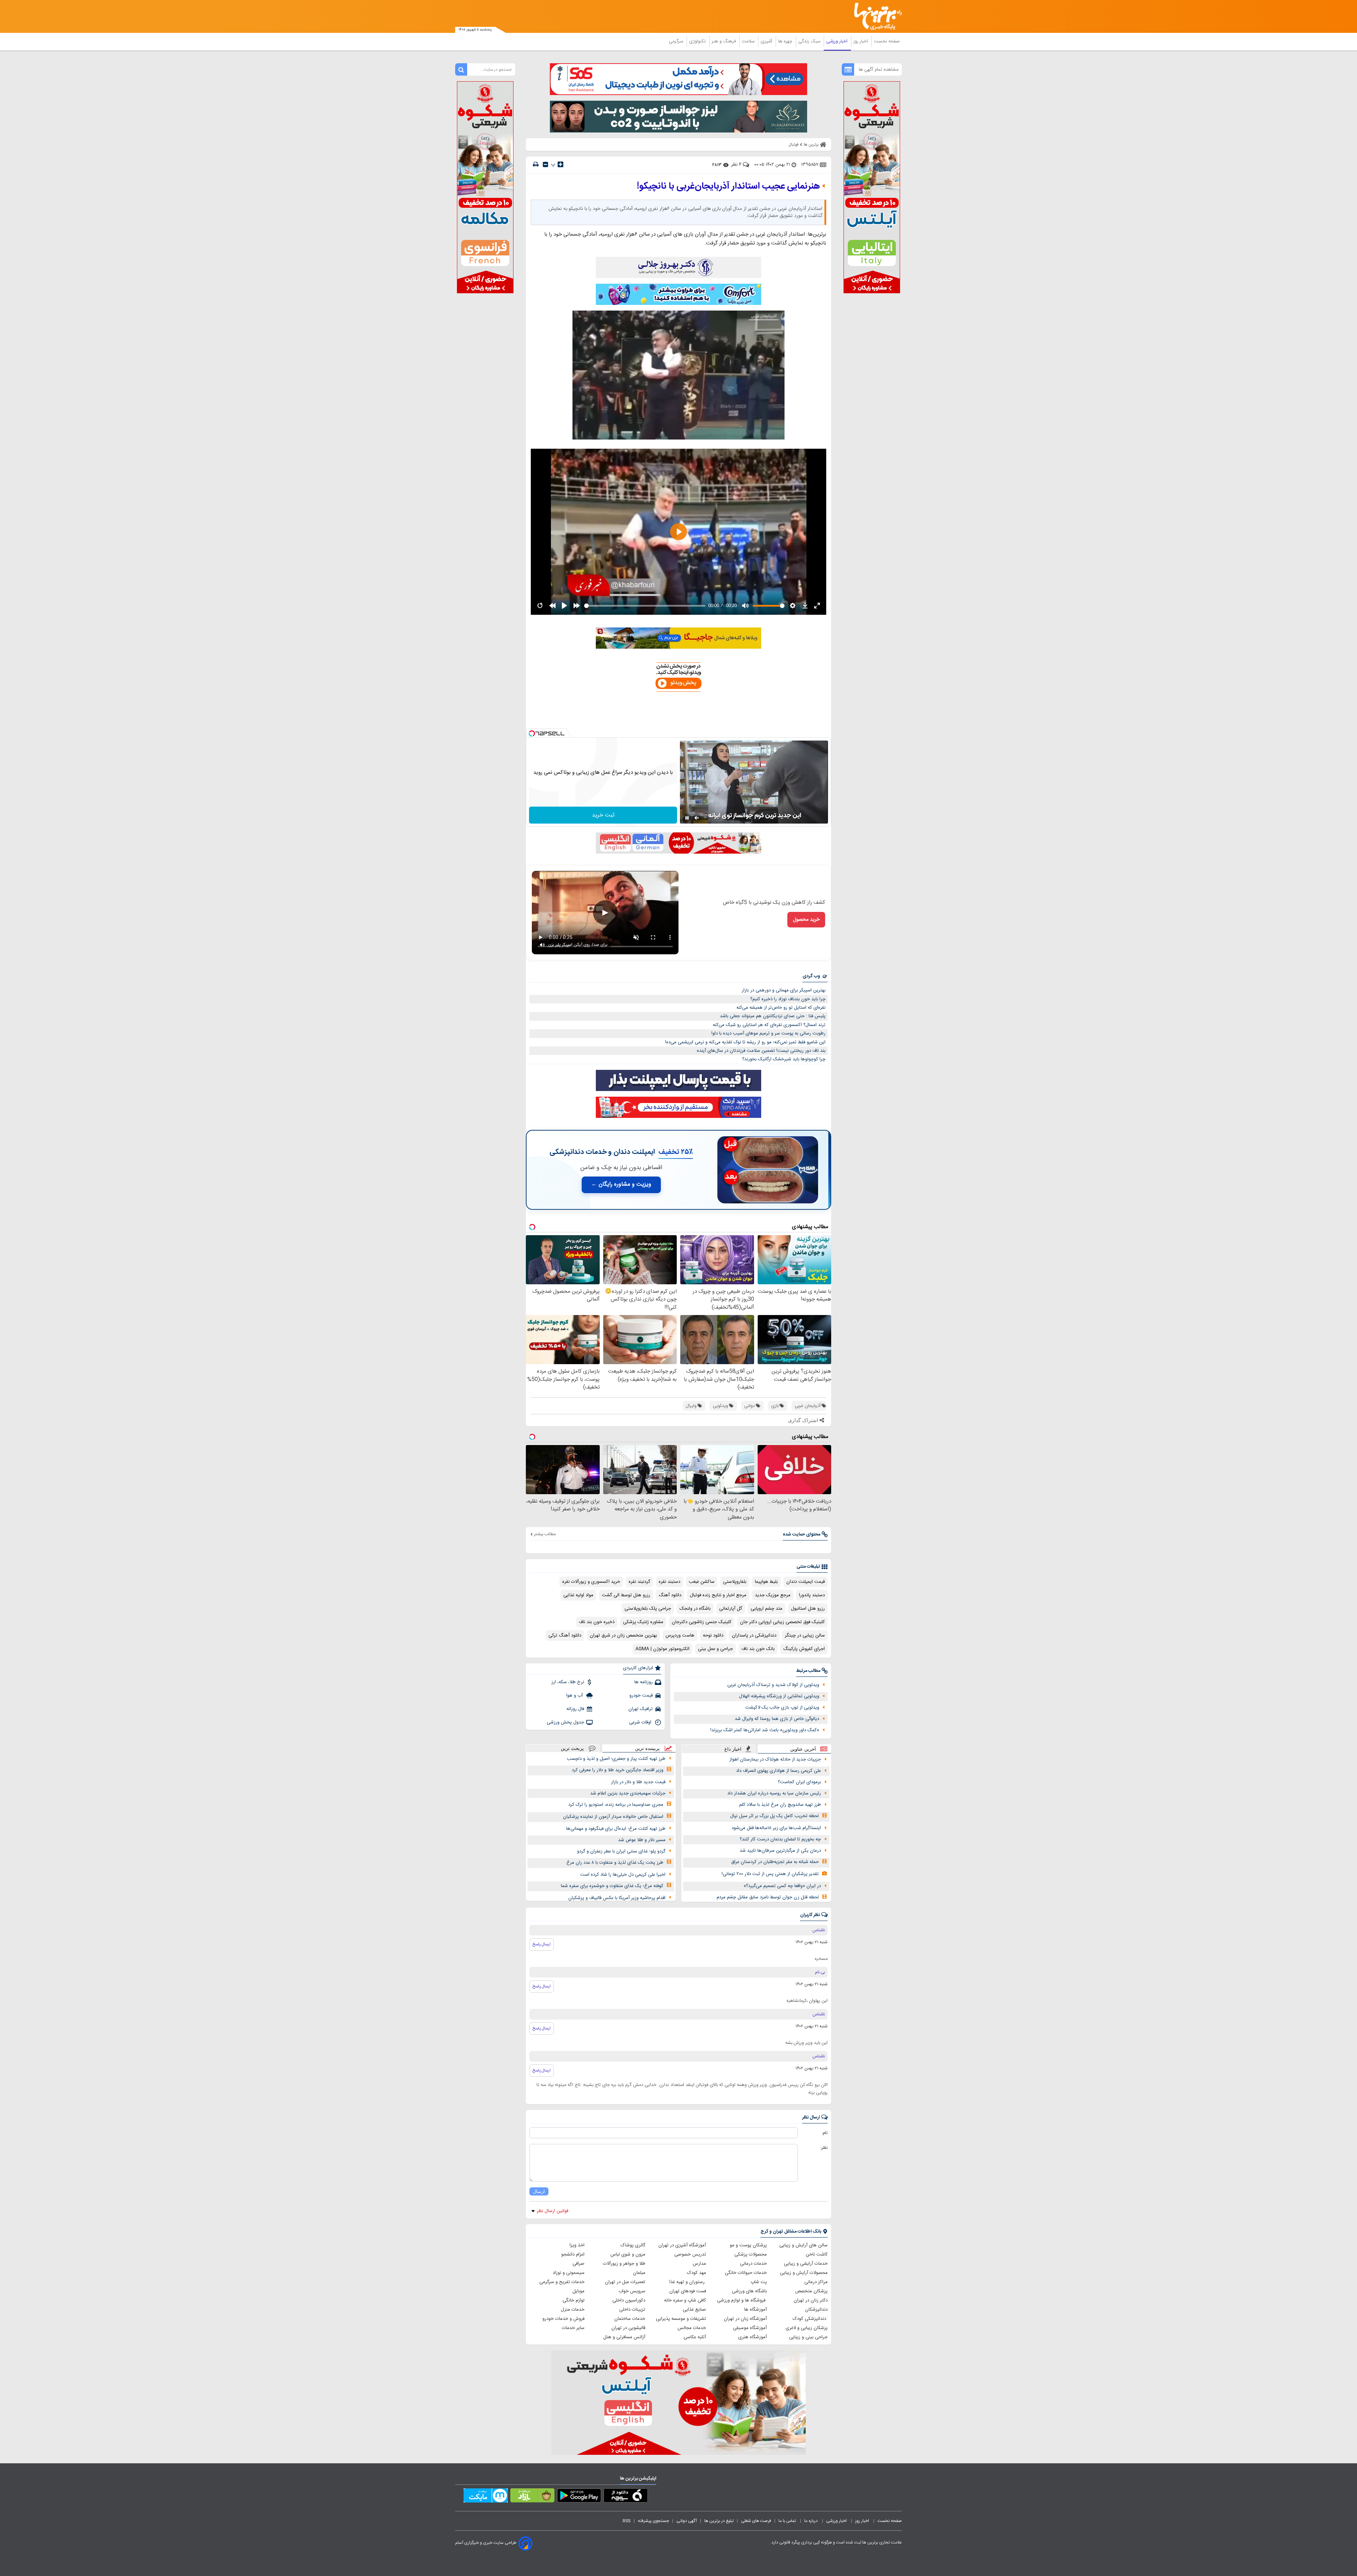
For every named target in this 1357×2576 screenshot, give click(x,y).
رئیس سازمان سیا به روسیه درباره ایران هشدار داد (774, 1793)
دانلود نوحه (713, 1635)
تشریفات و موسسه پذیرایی (681, 2319)
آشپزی (767, 41)
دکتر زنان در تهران (811, 2300)
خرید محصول (806, 920)
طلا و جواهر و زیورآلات (624, 2264)
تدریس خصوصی (690, 2254)
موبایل (578, 2291)
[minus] (545, 164)
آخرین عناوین (803, 1749)
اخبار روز (861, 41)
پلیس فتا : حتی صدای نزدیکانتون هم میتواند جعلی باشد (773, 1016)
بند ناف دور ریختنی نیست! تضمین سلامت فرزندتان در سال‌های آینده (761, 1051)
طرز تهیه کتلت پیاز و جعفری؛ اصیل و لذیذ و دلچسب (616, 1759)
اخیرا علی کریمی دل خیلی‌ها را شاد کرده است (623, 1875)
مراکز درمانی (816, 2282)
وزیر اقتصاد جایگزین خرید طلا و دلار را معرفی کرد (618, 1770)
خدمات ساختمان (630, 2319)
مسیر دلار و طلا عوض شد (642, 1840)
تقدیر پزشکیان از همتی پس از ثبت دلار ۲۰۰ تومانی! (770, 1874)
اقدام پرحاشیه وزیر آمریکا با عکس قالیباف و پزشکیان (617, 1898)
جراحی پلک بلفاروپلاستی (648, 1609)
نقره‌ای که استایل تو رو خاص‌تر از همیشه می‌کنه (781, 1008)
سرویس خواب (632, 2291)
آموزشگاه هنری (753, 2337)
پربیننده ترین (647, 1748)
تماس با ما (788, 2521)
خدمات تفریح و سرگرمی (562, 2282)
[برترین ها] (875, 16)
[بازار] (532, 2497)
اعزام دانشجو (573, 2254)
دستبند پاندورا (812, 1595)
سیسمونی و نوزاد (569, 2273)
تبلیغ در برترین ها (719, 2521)
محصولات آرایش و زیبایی (804, 2273)
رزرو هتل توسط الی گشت (626, 1595)
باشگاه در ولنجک (695, 1609)
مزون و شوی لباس (628, 2254)
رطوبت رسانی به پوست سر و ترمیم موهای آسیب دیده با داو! (768, 1033)
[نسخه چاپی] (536, 164)
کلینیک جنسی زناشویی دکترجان (702, 1622)
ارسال (539, 2191)
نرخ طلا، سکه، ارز (568, 1682)
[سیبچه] (626, 2497)
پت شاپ (759, 2282)
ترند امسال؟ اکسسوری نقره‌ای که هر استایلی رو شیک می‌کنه (769, 1025)
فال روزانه (575, 1709)
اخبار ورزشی (838, 41)
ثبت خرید (603, 815)
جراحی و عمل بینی (715, 1649)
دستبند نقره (669, 1582)
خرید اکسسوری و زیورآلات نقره (591, 1582)
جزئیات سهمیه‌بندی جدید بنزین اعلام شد (628, 1793)
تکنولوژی (698, 41)
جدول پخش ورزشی (565, 1722)
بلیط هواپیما (766, 1582)
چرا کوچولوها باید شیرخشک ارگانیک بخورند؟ (784, 1059)
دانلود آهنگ (670, 1595)
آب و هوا (575, 1696)
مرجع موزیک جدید (773, 1595)
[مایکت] (486, 2497)
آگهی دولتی (687, 2521)
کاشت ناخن (817, 2254)
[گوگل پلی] (579, 2497)
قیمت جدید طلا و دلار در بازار (638, 1782)
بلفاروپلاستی (735, 1582)
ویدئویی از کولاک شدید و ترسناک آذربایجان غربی (773, 1685)
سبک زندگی (810, 41)
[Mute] (697, 818)
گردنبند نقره (639, 1582)
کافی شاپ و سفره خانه (685, 2300)
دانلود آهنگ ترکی (565, 1635)
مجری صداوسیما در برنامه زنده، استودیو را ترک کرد (616, 1805)
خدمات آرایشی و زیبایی (806, 2264)
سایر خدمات (573, 2328)
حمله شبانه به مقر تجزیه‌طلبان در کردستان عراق (775, 1862)
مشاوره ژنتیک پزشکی (643, 1622)
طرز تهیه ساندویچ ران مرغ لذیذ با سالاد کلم (780, 1805)
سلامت (749, 41)
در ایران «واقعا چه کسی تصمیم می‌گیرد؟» (782, 1886)
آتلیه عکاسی (695, 2337)
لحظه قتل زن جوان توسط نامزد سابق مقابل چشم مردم (768, 1897)
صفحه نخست (887, 41)
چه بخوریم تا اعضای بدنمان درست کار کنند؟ (780, 1839)
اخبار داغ (733, 1749)
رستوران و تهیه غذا (688, 2282)
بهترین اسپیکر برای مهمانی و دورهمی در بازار (784, 990)
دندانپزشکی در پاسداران (754, 1635)
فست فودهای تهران (688, 2291)
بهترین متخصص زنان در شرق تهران (623, 1635)
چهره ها (786, 41)
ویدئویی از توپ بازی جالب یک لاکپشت (782, 1708)
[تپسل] (532, 733)
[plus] (560, 164)
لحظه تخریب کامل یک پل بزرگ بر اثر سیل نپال (774, 1816)
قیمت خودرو (641, 1696)
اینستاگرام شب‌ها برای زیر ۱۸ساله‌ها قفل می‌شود (776, 1828)
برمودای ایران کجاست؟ (799, 1782)
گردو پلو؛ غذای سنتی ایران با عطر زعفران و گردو (621, 1851)
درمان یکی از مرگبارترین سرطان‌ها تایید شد (780, 1851)
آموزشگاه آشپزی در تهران (682, 2245)
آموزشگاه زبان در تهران (745, 2319)
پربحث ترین (572, 1748)
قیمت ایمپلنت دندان (806, 1582)
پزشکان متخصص (811, 2291)
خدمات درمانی (753, 2264)
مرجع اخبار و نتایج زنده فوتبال (718, 1595)
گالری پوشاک (633, 2245)
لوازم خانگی (574, 2300)
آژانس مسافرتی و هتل (624, 2337)
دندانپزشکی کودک (810, 2319)
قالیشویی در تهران (628, 2328)
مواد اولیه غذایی (578, 1595)
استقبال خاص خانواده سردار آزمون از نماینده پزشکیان (613, 1817)
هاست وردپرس (680, 1635)
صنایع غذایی (694, 2310)
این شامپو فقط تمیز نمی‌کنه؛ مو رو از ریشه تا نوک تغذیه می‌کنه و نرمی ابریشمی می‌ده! (745, 1042)
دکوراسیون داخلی (629, 2300)
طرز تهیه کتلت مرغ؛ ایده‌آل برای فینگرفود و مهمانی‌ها (616, 1829)
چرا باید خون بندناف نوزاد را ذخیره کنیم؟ (788, 999)
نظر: (824, 2148)
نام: (825, 2133)
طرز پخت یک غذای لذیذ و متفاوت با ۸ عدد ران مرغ (615, 1863)
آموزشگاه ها (756, 2310)
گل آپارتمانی (731, 1609)
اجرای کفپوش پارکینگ (804, 1649)
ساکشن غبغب (702, 1582)
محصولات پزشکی (751, 2254)
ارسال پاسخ (542, 1944)
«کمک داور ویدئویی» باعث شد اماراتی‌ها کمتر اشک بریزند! (765, 1730)
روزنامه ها (644, 1682)
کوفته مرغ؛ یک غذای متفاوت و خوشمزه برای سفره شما (612, 1886)
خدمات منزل (573, 2310)
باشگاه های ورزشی (749, 2291)
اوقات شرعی (641, 1722)
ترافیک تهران (641, 1709)
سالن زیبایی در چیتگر (805, 1635)
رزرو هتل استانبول (808, 1609)
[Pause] (687, 818)
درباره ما (812, 2521)
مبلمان (639, 2273)
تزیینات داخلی (632, 2310)
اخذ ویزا (577, 2245)
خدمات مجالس (692, 2328)
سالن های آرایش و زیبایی (803, 2245)
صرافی (578, 2264)
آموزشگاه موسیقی (750, 2328)
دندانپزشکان (816, 2310)
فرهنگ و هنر (724, 41)
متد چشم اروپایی (766, 1609)
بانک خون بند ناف (758, 1649)
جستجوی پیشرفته (653, 2521)
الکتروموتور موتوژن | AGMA (662, 1649)
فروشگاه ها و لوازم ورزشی (742, 2300)
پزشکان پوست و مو (748, 2245)
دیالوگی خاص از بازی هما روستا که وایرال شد (777, 1719)
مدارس (699, 2264)
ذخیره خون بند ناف (597, 1622)
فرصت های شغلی (756, 2521)
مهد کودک (697, 2273)
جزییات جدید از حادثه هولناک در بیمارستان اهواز (775, 1759)
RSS (627, 2521)
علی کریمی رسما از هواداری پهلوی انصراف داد (779, 1771)
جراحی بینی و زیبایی (808, 2337)
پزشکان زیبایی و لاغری (807, 2328)
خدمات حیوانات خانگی (746, 2273)
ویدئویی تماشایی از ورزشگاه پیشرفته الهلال (779, 1696)
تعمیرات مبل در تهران (625, 2282)
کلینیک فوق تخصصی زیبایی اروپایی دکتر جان (782, 1622)
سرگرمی (677, 41)
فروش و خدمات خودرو (563, 2319)
